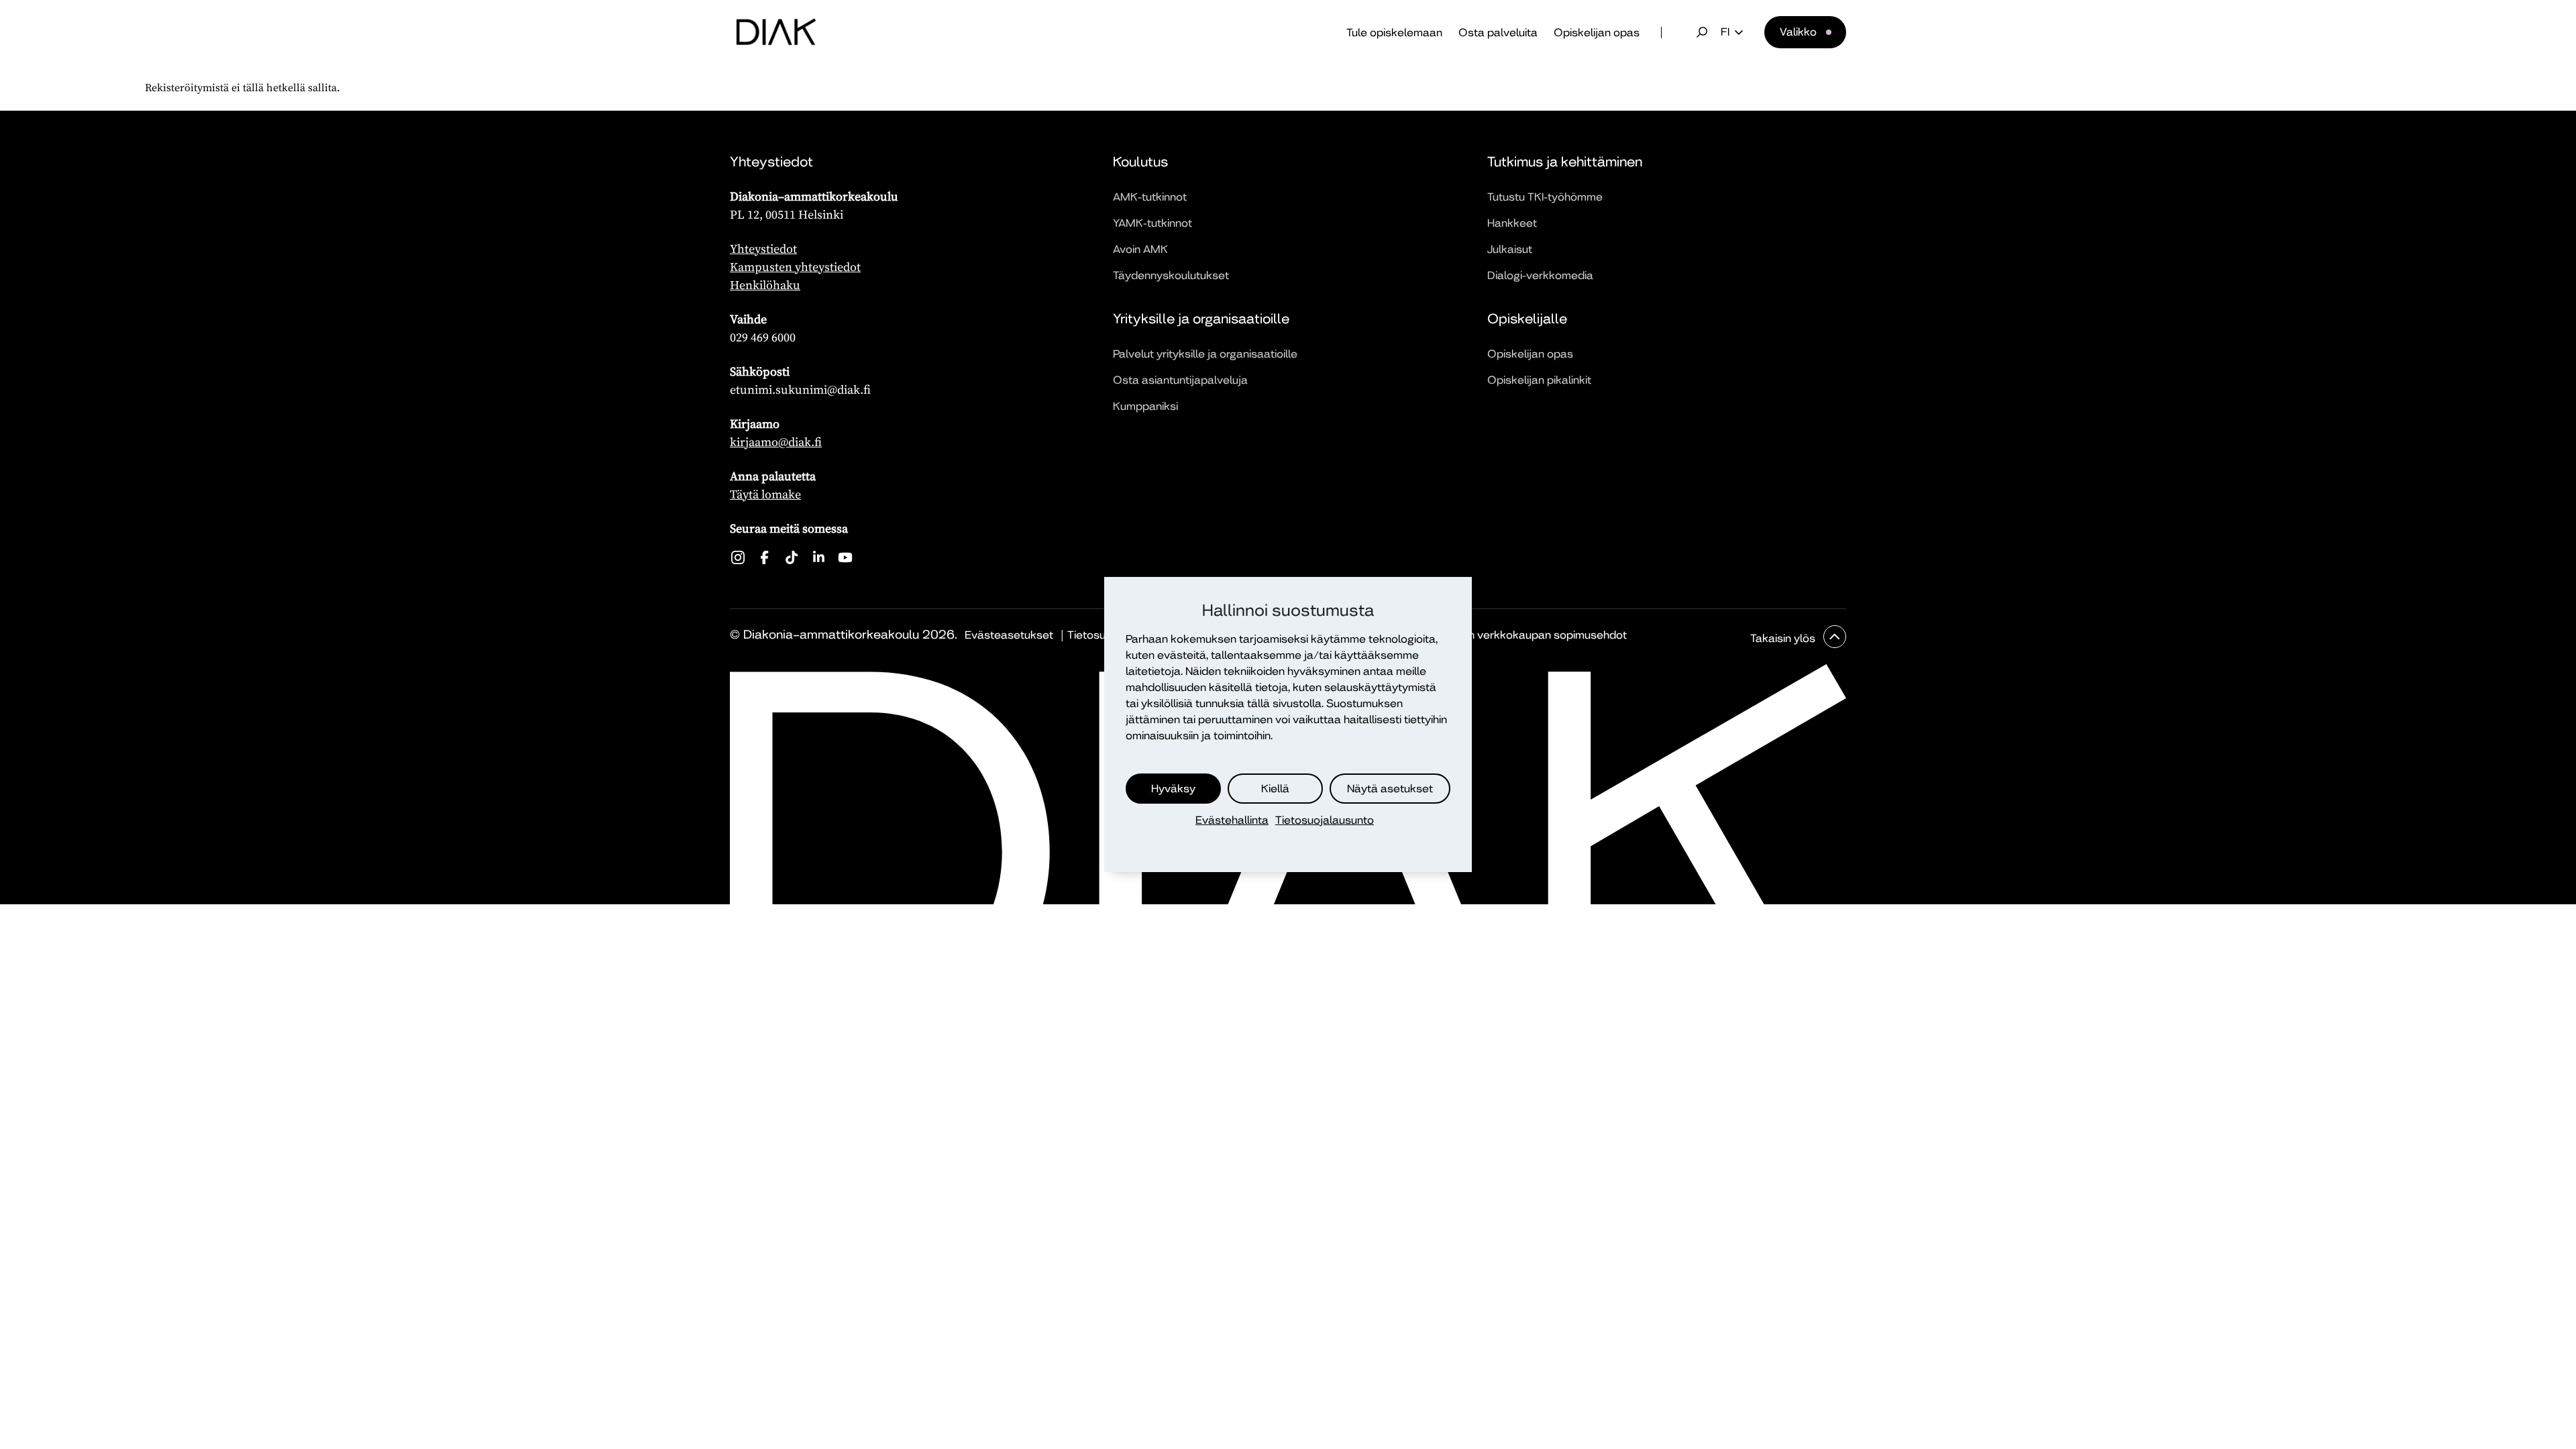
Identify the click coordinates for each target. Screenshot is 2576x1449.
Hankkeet (1512, 223)
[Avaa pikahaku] (1702, 32)
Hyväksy (1173, 789)
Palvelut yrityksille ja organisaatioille (1205, 354)
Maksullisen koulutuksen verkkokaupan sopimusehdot (1488, 635)
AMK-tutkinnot (1150, 197)
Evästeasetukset (1009, 635)
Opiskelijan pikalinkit (1539, 380)
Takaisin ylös (1784, 638)
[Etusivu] (776, 32)
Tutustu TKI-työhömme (1545, 197)
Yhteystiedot (763, 249)
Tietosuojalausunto (1325, 820)
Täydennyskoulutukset (1171, 275)
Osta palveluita (1498, 33)
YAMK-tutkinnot (1152, 223)
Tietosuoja (1094, 635)
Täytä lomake (765, 494)
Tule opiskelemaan (1394, 33)
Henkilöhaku (765, 285)
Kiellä (1275, 789)
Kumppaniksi (1145, 406)
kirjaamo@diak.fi (776, 442)
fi (1725, 32)
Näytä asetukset (1390, 789)
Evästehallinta (1232, 820)
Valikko (1798, 32)
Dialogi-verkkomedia (1540, 275)
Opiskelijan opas (1597, 33)
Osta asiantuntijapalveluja (1180, 380)
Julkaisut (1510, 249)
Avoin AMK (1140, 249)
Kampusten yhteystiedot (795, 267)
